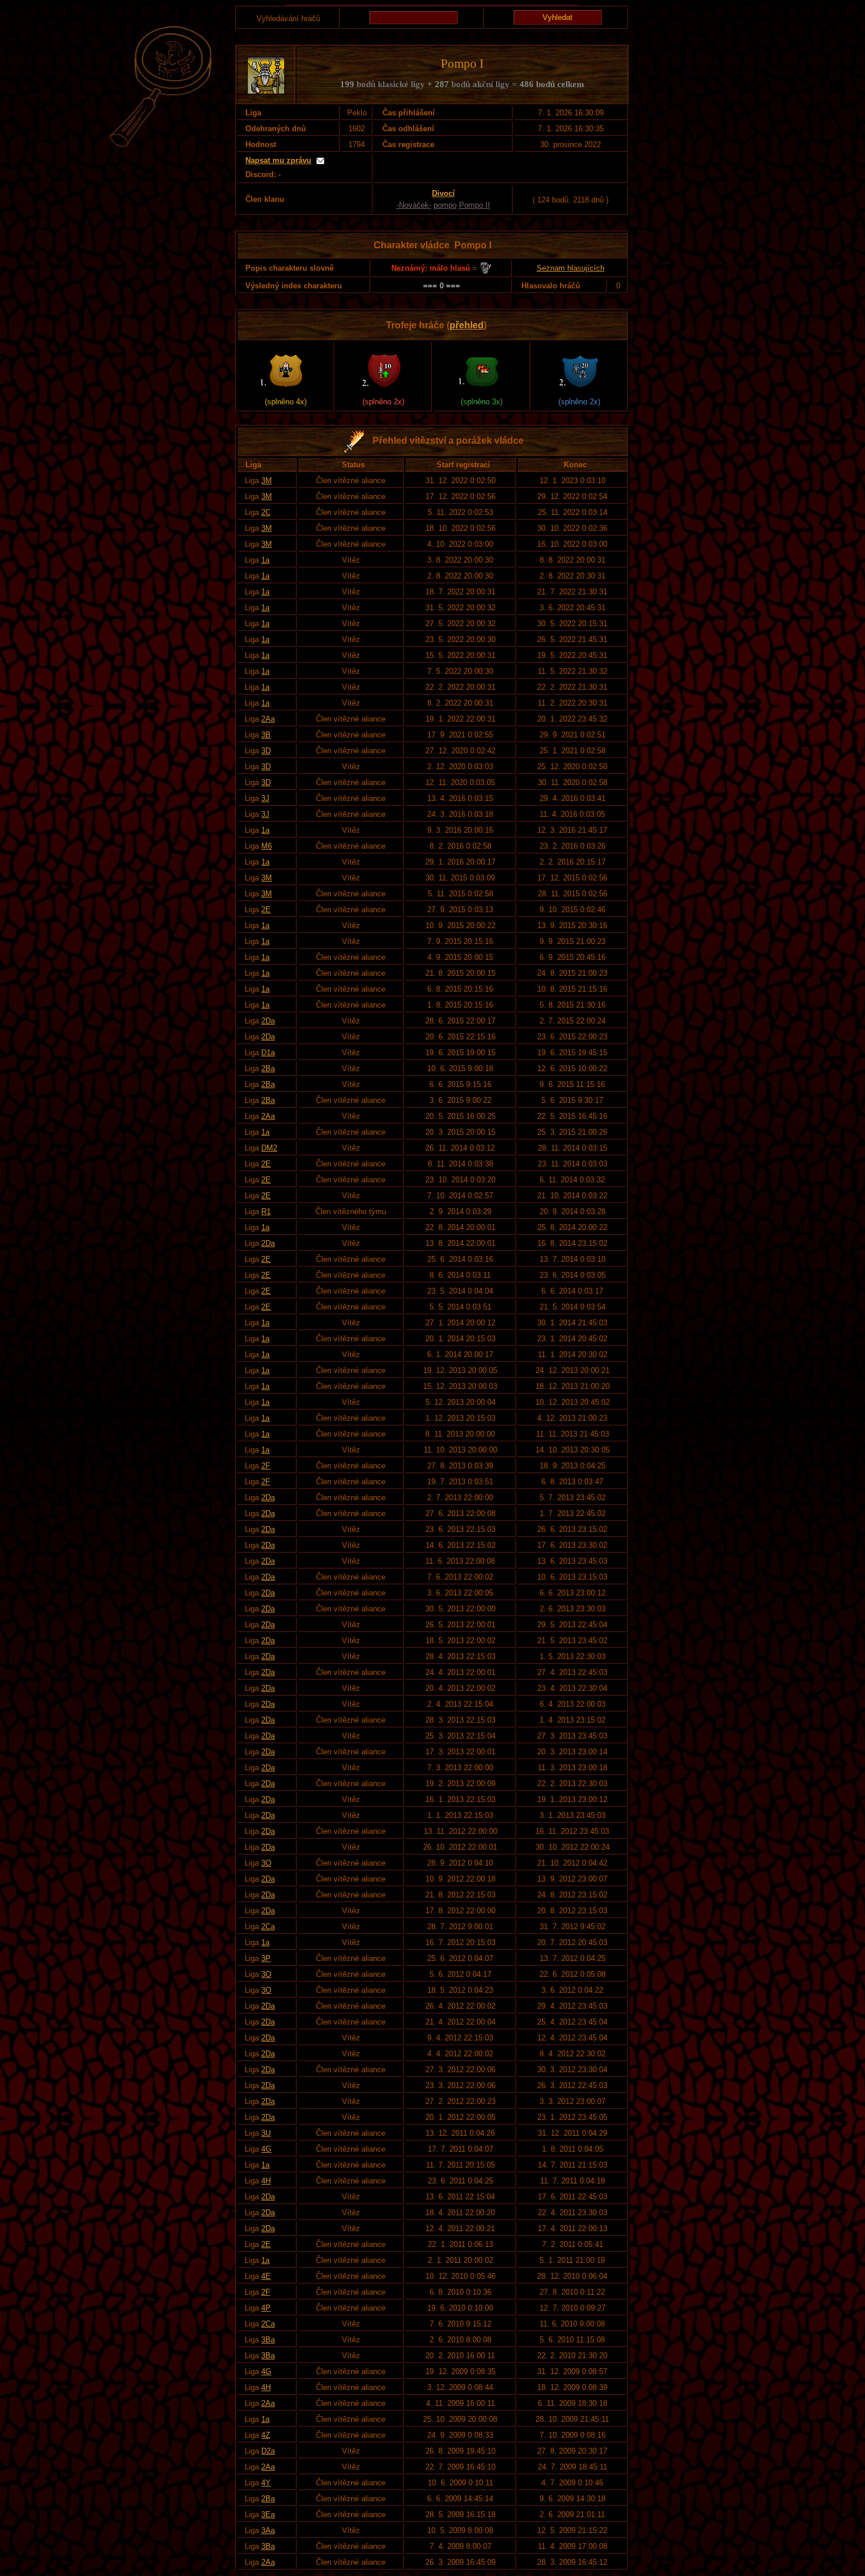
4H (266, 2181)
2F (266, 1466)
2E (266, 910)
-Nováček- (414, 205)
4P (266, 2308)
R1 (266, 1211)
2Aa (268, 719)
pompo (445, 205)
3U (266, 2133)
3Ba (268, 2340)
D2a (268, 2451)
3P (266, 1958)
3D (266, 751)
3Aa (268, 2530)
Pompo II (475, 205)
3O (266, 1863)
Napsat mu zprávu (278, 160)
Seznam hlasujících (570, 268)
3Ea (268, 2514)
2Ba (268, 1068)
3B (266, 735)
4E (266, 2276)
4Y (266, 2483)
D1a (268, 1053)
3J (265, 798)
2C (266, 512)
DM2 (269, 1148)
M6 (267, 846)
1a (265, 560)
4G (266, 2149)
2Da (268, 1021)
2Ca (268, 1927)
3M (267, 481)
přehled (467, 325)
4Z (266, 2435)
